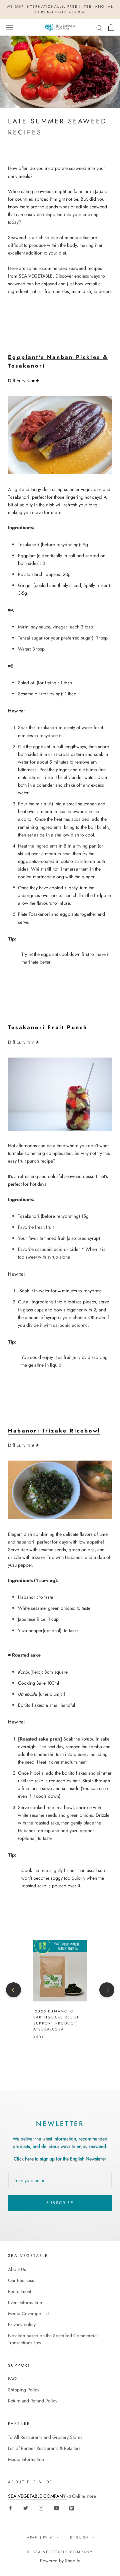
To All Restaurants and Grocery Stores (45, 2437)
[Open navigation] (9, 27)
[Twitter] (26, 2508)
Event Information (25, 2302)
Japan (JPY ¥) (40, 2537)
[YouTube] (56, 2508)
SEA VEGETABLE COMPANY (37, 2496)
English (79, 2537)
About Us (17, 2269)
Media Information (26, 2459)
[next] (106, 1990)
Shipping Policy (24, 2390)
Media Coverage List (28, 2313)
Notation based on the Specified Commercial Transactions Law (53, 2339)
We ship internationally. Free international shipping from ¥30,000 (60, 9)
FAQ (12, 2379)
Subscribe (60, 2203)
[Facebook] (10, 2508)
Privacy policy (22, 2324)
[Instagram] (41, 2508)
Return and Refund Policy (33, 2401)
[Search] (99, 27)
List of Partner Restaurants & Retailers (44, 2448)
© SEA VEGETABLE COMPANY (60, 2552)
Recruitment (19, 2291)
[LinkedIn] (72, 2508)
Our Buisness (21, 2280)
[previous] (13, 1990)
